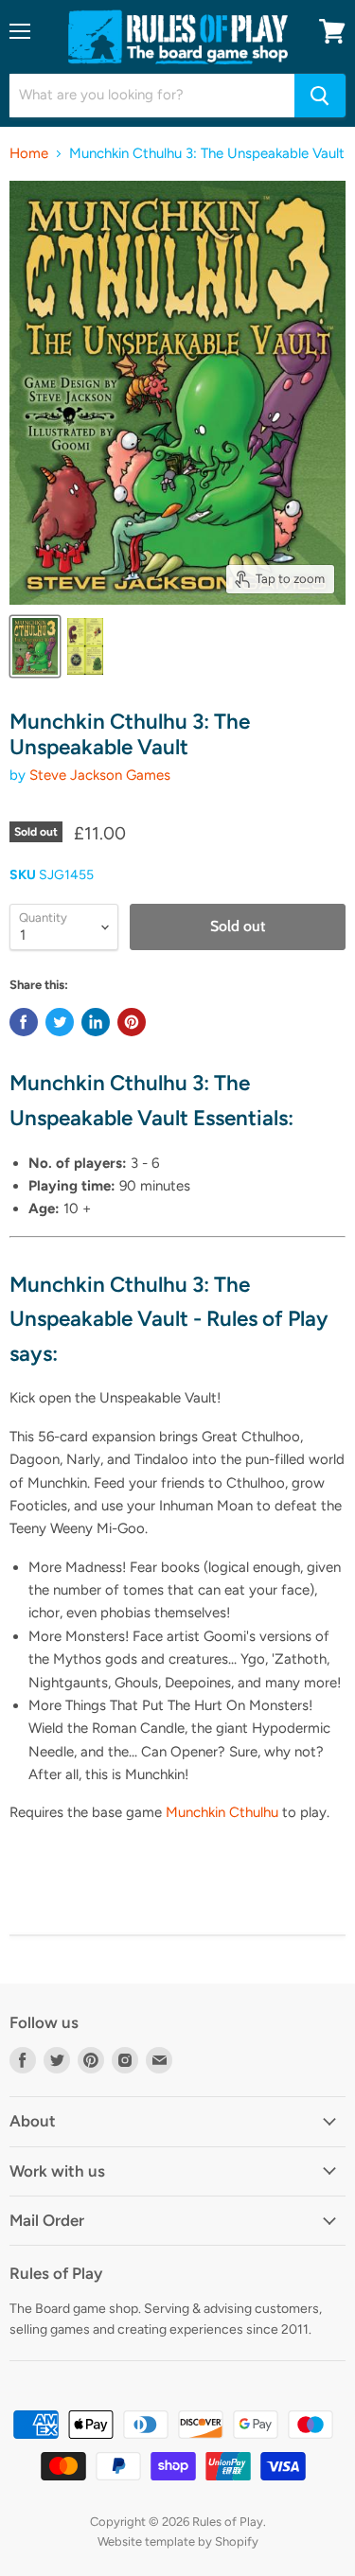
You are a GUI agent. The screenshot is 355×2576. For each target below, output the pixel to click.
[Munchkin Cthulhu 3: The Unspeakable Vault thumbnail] (35, 646)
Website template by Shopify (178, 2541)
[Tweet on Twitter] (60, 1022)
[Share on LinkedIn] (96, 1022)
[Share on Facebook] (24, 1022)
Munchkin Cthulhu (222, 1812)
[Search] (320, 96)
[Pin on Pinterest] (132, 1022)
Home (29, 154)
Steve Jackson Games (100, 775)
